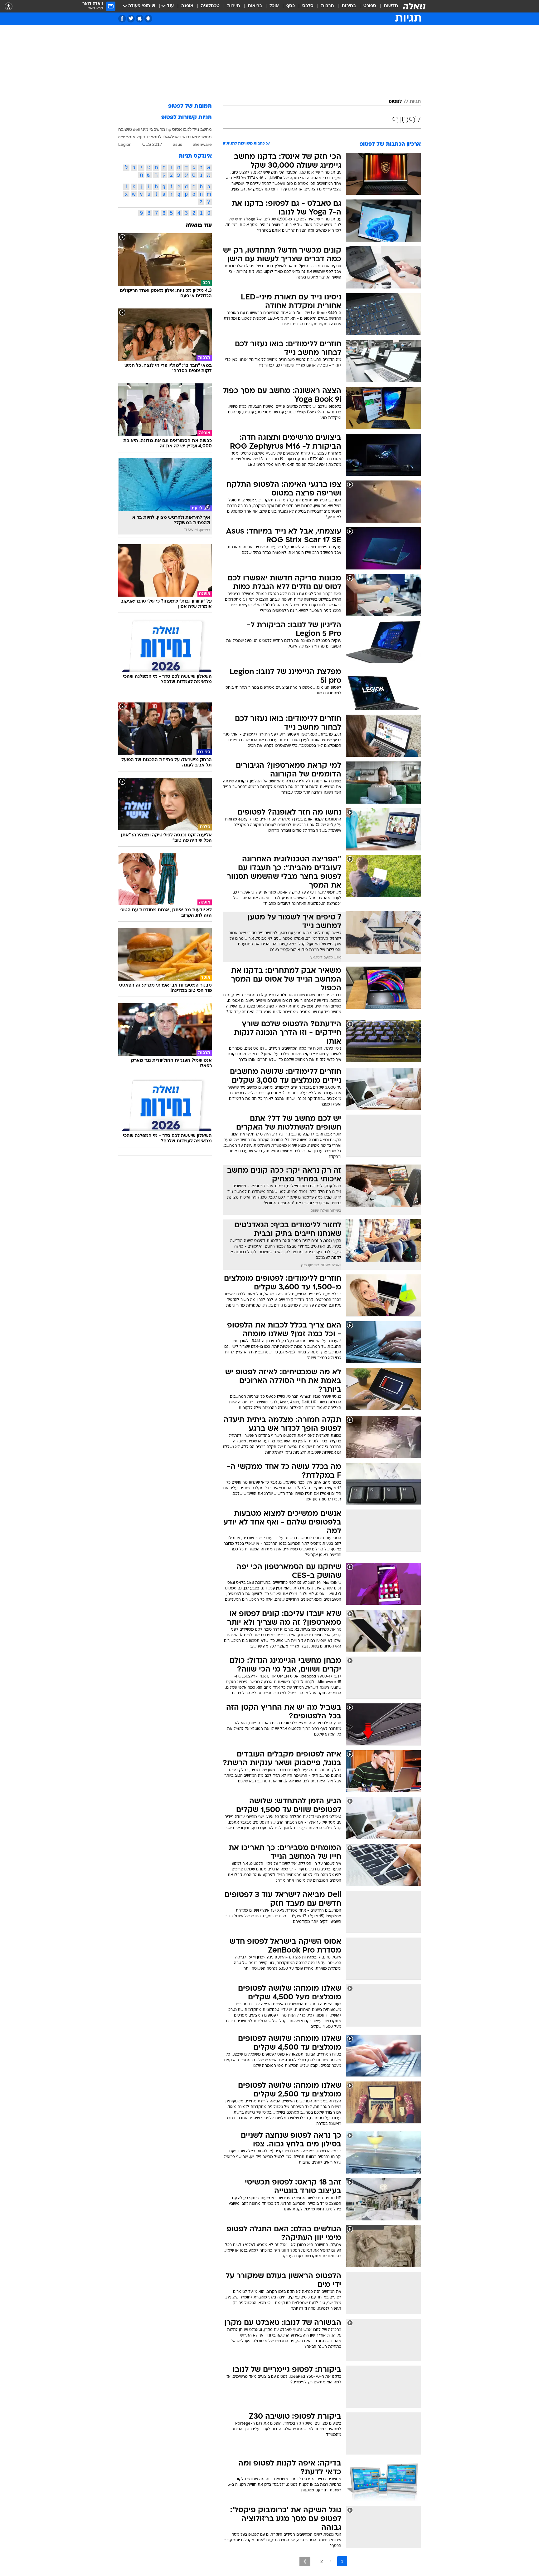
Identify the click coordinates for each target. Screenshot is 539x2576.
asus (177, 144)
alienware (202, 144)
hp (169, 129)
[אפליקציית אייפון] (140, 19)
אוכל (274, 6)
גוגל (167, 137)
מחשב (160, 129)
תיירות (234, 6)
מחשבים (204, 137)
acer (123, 137)
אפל (175, 137)
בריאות (255, 6)
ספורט (370, 6)
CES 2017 (152, 144)
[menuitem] (387, 6)
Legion (125, 144)
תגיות (415, 102)
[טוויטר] (131, 19)
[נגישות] (9, 6)
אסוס (177, 129)
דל (161, 137)
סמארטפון (150, 137)
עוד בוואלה (199, 226)
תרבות (328, 6)
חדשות (391, 6)
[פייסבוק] (122, 19)
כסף (291, 6)
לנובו (187, 129)
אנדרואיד (187, 137)
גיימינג (147, 129)
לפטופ (395, 102)
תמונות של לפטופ (190, 106)
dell (136, 129)
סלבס (308, 6)
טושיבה (125, 129)
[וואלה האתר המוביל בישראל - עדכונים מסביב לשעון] (414, 6)
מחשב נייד (202, 129)
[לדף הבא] (305, 2561)
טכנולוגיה (210, 6)
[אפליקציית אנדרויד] (148, 19)
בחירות (349, 6)
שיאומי (133, 137)
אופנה (187, 6)
